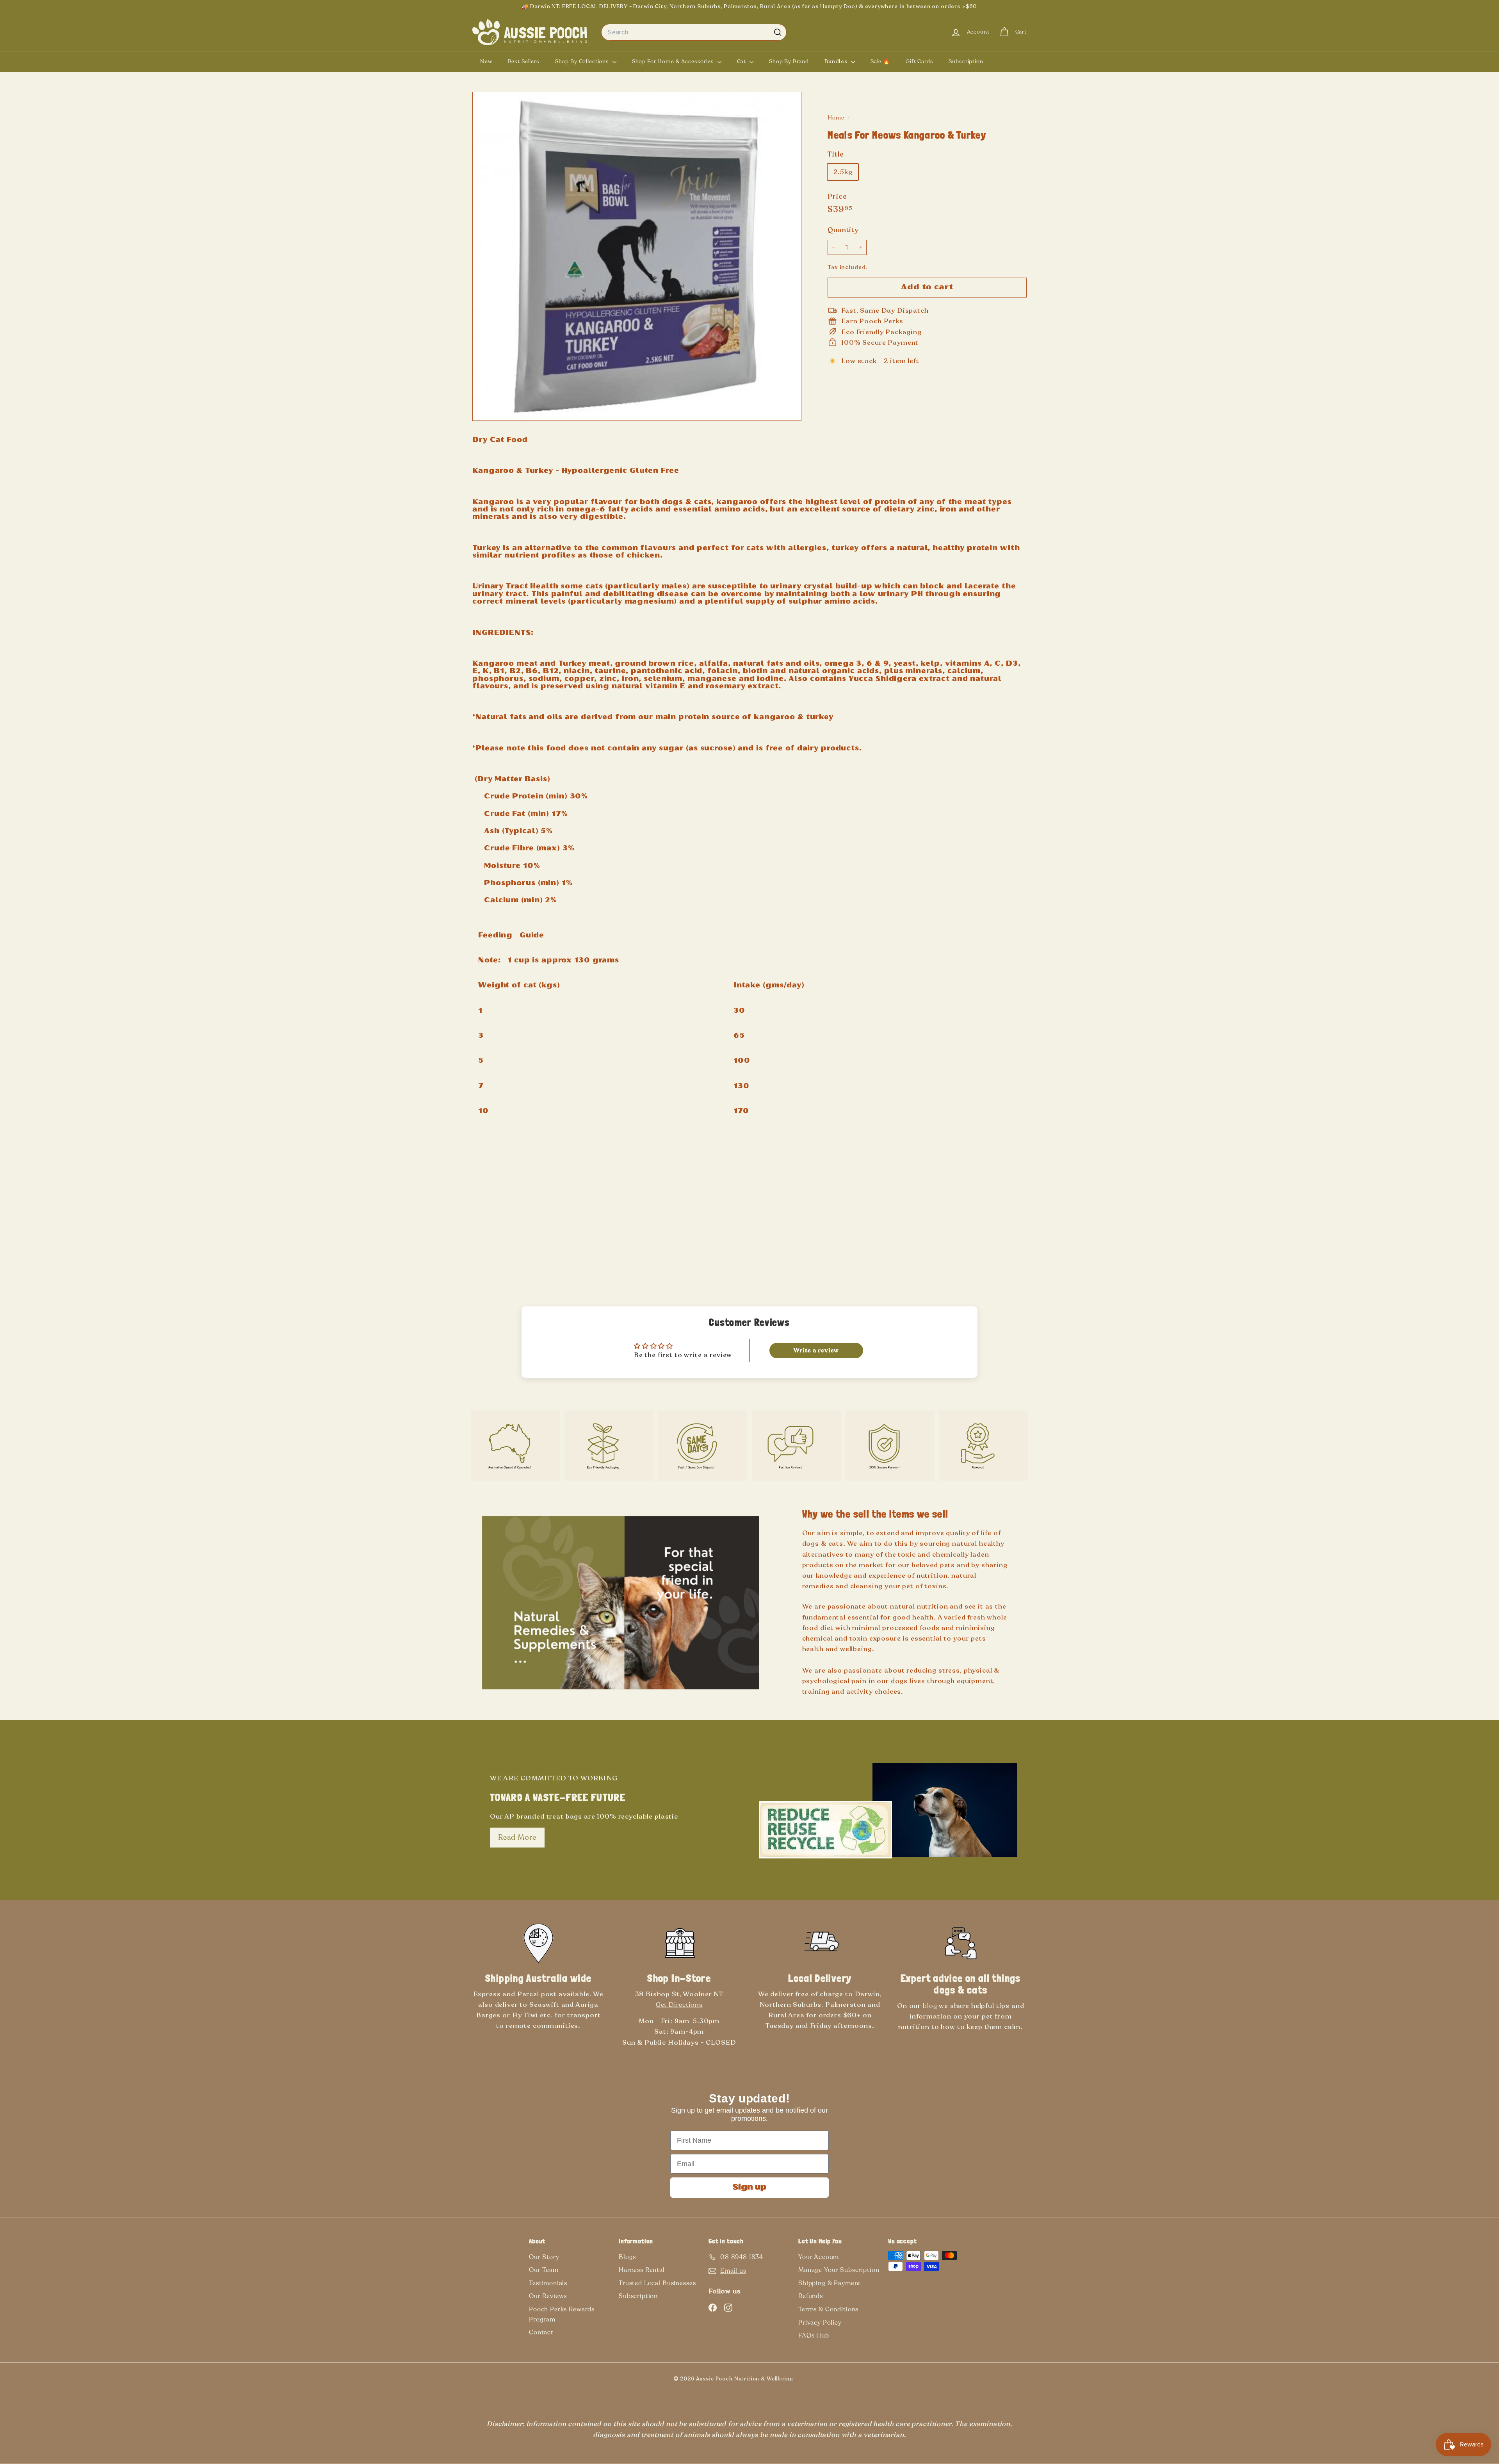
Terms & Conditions (828, 2309)
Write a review (816, 1350)
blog (931, 2006)
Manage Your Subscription (839, 2270)
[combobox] (694, 32)
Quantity (843, 230)
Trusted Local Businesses (657, 2283)
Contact (541, 2332)
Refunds (811, 2296)
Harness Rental (642, 2270)
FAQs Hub (814, 2336)
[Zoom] (637, 256)
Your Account (819, 2257)
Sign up (749, 2188)
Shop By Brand (789, 61)
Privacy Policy (820, 2323)
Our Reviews (548, 2296)
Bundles (837, 61)
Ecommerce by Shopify (818, 2380)
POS (806, 2380)
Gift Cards (920, 61)
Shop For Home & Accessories (674, 61)
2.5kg (843, 172)
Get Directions (679, 2005)
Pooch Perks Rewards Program (562, 2314)
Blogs (627, 2257)
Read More (517, 1837)
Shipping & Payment (830, 2283)
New (486, 61)
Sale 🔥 (880, 61)
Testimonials (548, 2283)
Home (837, 118)
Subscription (966, 61)
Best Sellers (524, 61)
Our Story (544, 2257)
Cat (742, 61)
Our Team (544, 2270)
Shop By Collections (583, 61)
